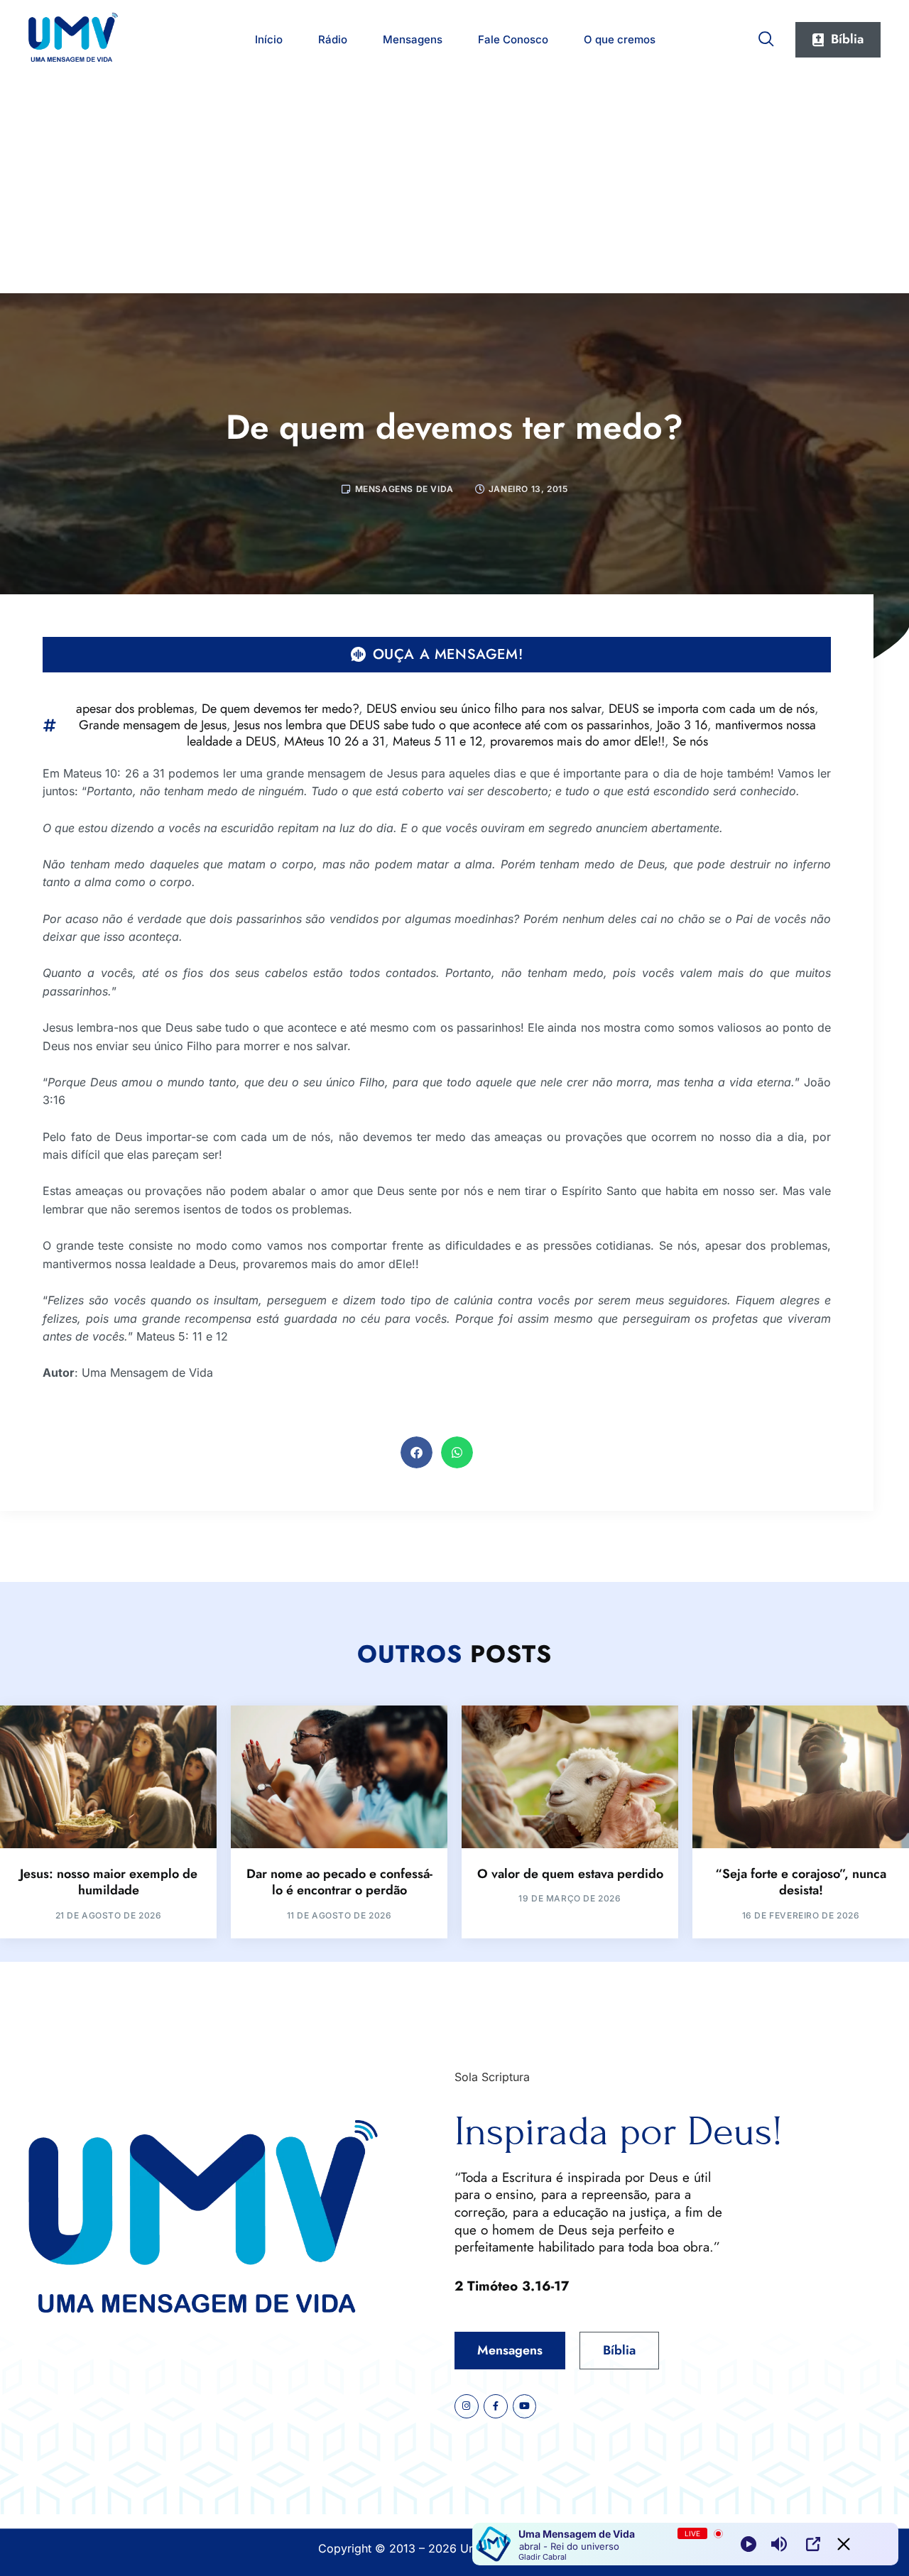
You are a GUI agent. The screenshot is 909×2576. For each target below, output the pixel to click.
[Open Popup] (813, 2544)
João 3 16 (682, 725)
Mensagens (413, 39)
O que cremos (620, 39)
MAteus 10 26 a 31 (334, 741)
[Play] (749, 2544)
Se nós (690, 741)
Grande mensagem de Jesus (153, 725)
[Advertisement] (454, 187)
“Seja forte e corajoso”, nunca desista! (801, 1882)
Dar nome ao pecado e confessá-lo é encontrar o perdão (339, 1882)
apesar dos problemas (135, 709)
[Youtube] (525, 2406)
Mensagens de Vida (404, 489)
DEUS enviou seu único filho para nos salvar (484, 709)
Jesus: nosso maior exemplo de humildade (109, 1882)
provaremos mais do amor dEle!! (577, 741)
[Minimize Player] (844, 2544)
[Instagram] (467, 2406)
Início (269, 39)
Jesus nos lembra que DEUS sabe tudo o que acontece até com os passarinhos (442, 725)
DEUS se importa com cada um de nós (712, 709)
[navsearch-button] (766, 36)
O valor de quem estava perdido (570, 1874)
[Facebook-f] (496, 2406)
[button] (417, 1452)
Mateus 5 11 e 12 (437, 741)
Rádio (333, 39)
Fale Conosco (513, 39)
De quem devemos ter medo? (280, 709)
